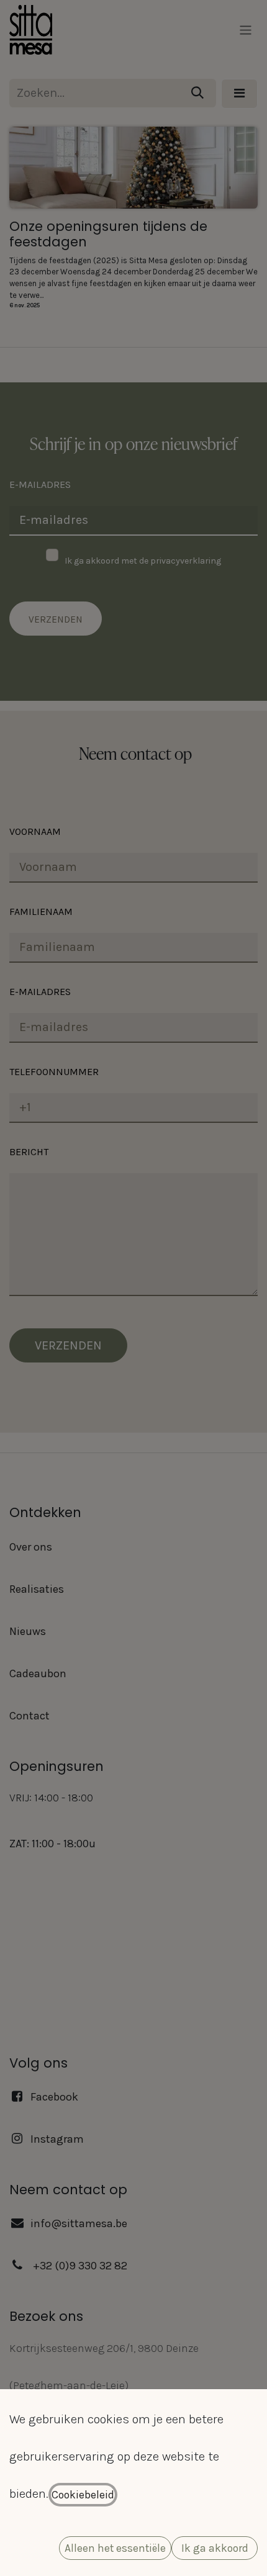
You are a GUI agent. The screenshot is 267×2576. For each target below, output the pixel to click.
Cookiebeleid (83, 2495)
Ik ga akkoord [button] (215, 2548)
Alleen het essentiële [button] (115, 2548)
